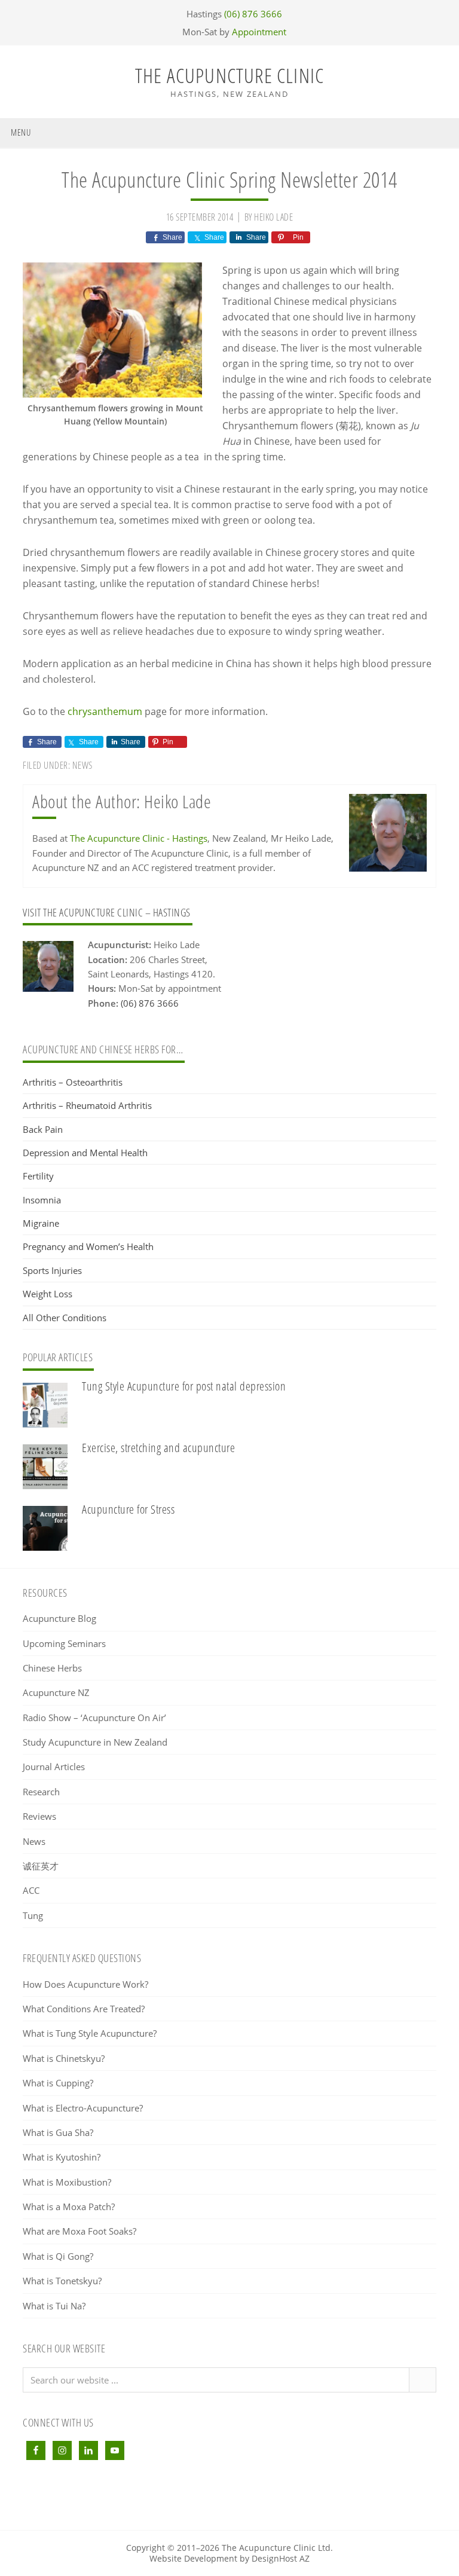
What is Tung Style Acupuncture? (90, 2033)
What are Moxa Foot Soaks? (79, 2231)
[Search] (422, 2380)
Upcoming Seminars (64, 1643)
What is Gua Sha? (58, 2132)
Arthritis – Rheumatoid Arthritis (87, 1105)
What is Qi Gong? (58, 2256)
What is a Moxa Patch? (69, 2207)
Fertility (38, 1176)
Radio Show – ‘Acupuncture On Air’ (94, 1718)
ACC (31, 1890)
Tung (33, 1915)
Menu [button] (21, 132)
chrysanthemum (105, 711)
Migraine (41, 1223)
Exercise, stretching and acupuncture (158, 1448)
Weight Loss (48, 1294)
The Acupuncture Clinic (229, 75)
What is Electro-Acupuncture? (83, 2108)
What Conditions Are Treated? (84, 2009)
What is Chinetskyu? (64, 2058)
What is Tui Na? (54, 2306)
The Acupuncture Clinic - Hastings (139, 838)
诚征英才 (41, 1866)
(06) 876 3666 (253, 14)
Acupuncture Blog (59, 1618)
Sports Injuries (52, 1270)
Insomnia (42, 1200)
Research (41, 1792)
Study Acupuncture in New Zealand (95, 1742)
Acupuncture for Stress (128, 1509)
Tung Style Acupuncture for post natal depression (184, 1386)
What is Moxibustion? (67, 2182)
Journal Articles (54, 1767)
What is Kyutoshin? (62, 2157)
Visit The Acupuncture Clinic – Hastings (107, 912)
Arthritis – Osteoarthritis (73, 1082)
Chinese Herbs (52, 1668)
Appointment (259, 32)
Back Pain (43, 1129)
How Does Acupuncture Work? (85, 1984)
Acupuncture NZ (56, 1692)
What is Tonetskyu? (62, 2281)
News (82, 765)
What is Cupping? (58, 2083)
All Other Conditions (65, 1318)
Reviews (39, 1816)
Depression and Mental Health (85, 1153)
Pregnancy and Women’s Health (88, 1246)
